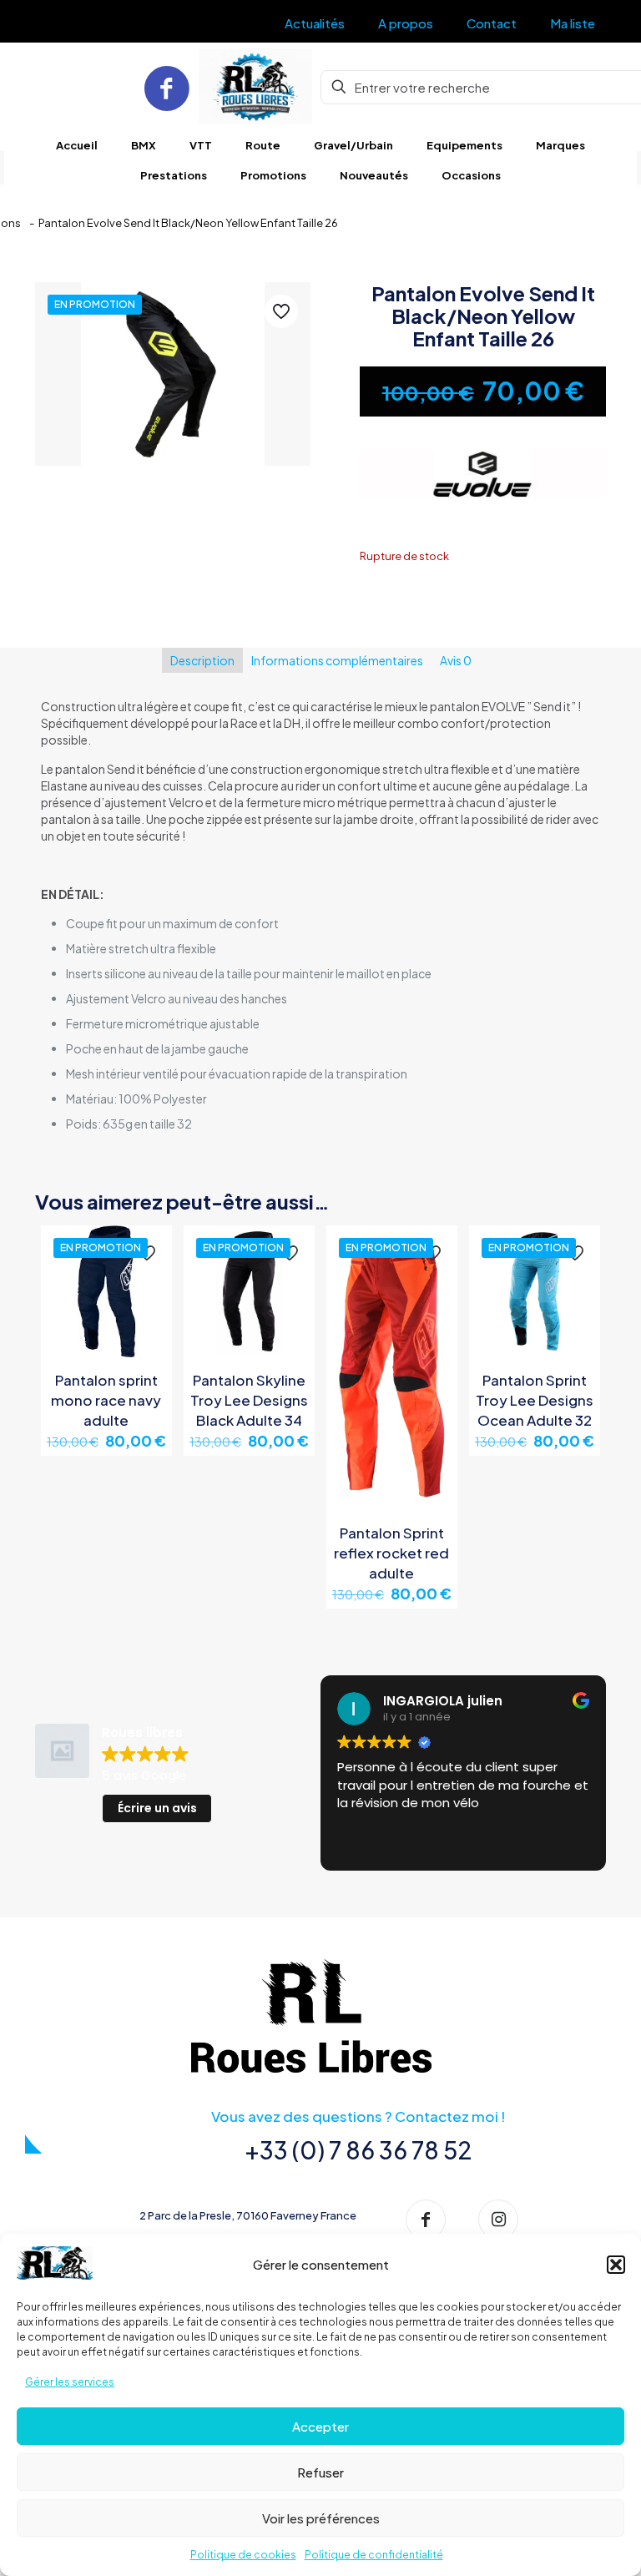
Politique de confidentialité (374, 2555)
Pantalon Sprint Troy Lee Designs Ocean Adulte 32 (535, 1400)
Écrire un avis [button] (157, 1808)
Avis (456, 660)
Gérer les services (70, 2382)
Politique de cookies (243, 2555)
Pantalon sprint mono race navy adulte (106, 1400)
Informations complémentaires (337, 660)
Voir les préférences (321, 2518)
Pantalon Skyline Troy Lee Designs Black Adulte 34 (249, 1400)
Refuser (320, 2472)
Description (202, 660)
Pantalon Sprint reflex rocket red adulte (391, 1553)
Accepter (320, 2426)
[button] (616, 2265)
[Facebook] (167, 87)
